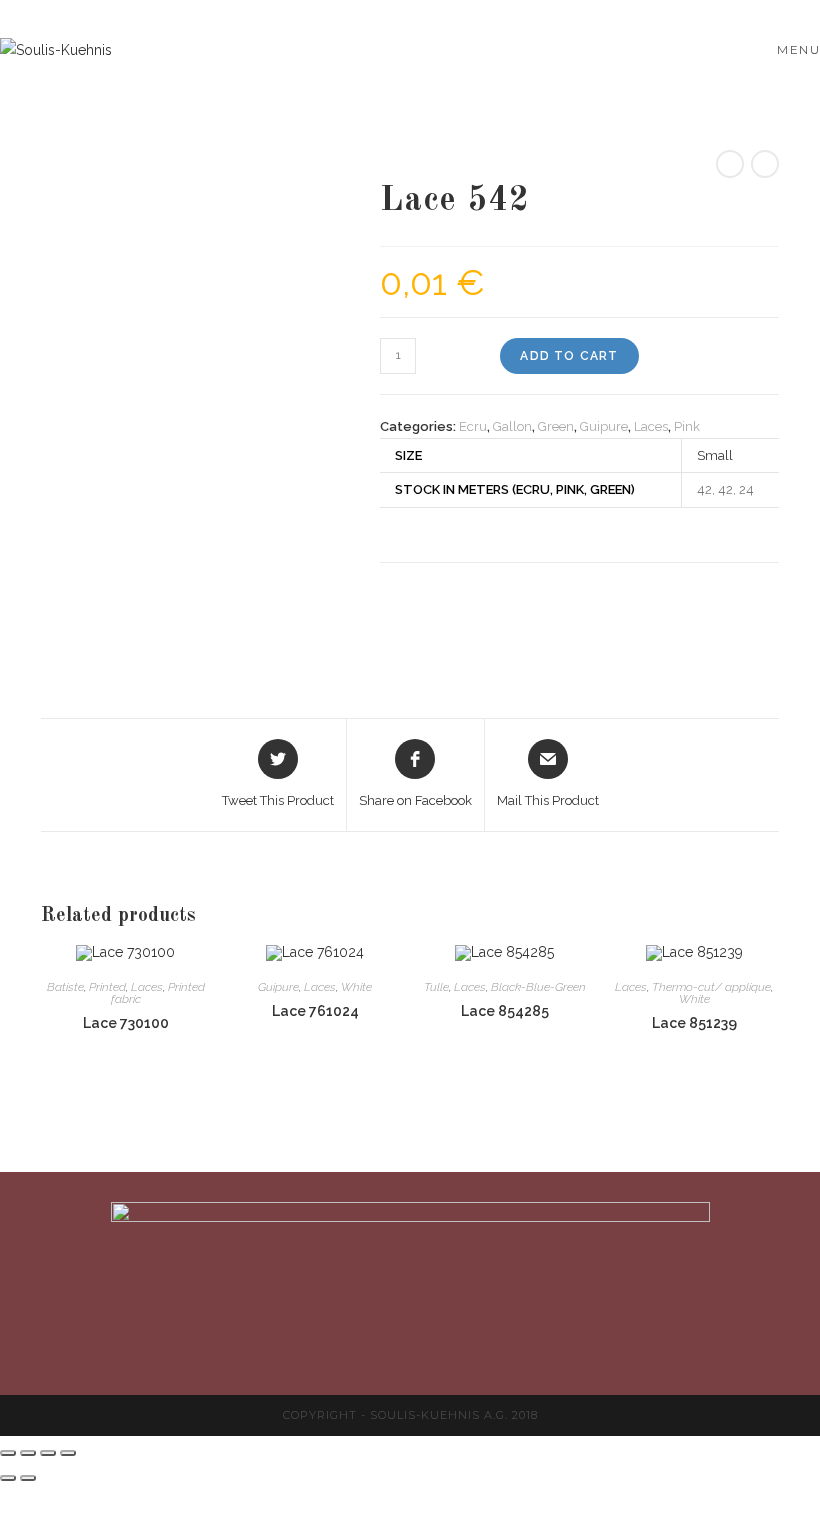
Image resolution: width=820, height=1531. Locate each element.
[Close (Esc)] (8, 1453)
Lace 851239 (694, 1023)
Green (556, 426)
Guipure (604, 426)
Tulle (436, 987)
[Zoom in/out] (68, 1453)
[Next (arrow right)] (28, 1478)
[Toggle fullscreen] (48, 1453)
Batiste (65, 987)
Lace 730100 (126, 1023)
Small (715, 455)
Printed (107, 987)
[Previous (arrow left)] (8, 1478)
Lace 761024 (315, 1011)
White (356, 987)
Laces (651, 426)
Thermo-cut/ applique (711, 987)
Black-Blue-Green (538, 987)
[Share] (28, 1453)
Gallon (512, 426)
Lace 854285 (505, 1011)
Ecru (473, 426)
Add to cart (569, 356)
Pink (687, 426)
